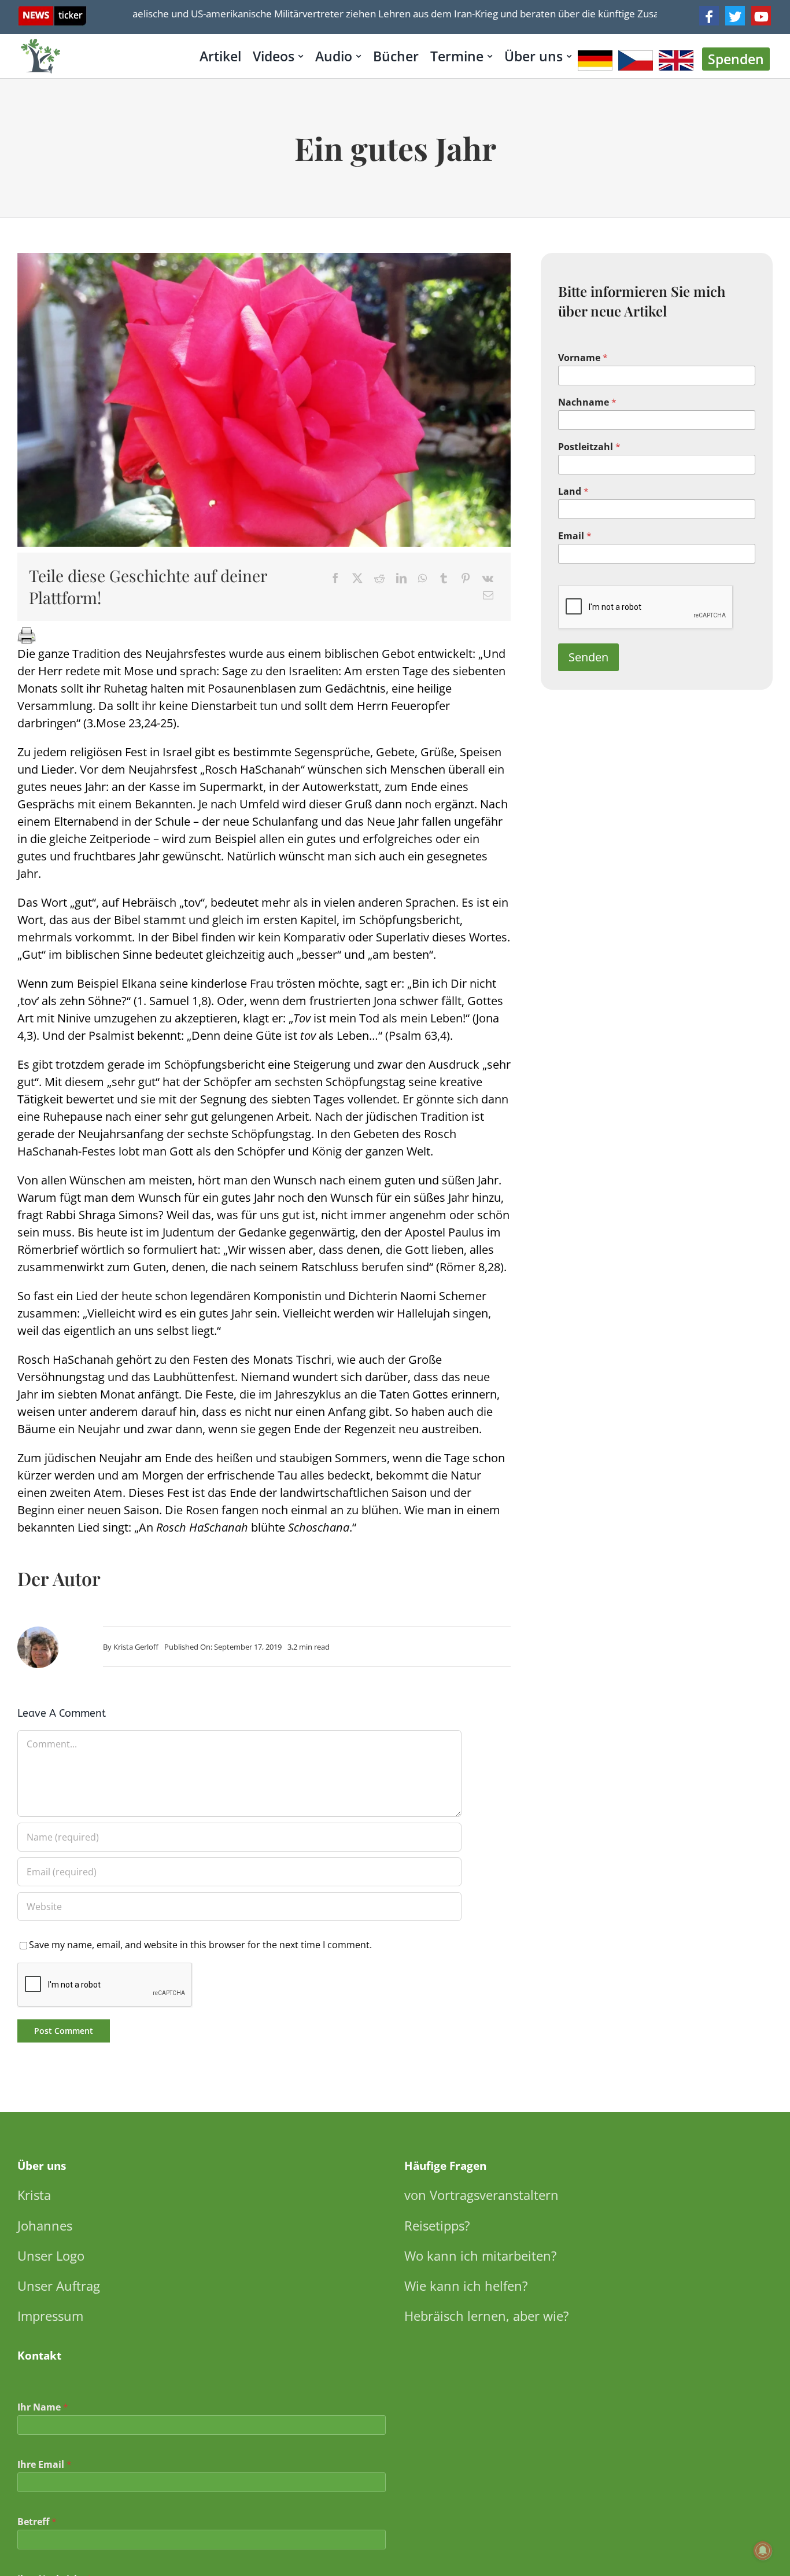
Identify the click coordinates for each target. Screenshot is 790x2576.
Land (573, 492)
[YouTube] (761, 16)
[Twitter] (735, 16)
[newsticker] (52, 12)
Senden (588, 657)
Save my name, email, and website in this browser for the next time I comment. (200, 1945)
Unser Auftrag (59, 2286)
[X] (357, 578)
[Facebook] (709, 16)
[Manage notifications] (763, 2551)
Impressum (50, 2316)
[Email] (488, 595)
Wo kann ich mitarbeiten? (481, 2255)
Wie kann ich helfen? (466, 2286)
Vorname (583, 358)
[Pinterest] (466, 578)
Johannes (45, 2225)
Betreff (37, 2522)
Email (575, 536)
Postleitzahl (589, 447)
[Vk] (488, 578)
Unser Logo (51, 2255)
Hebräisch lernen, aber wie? (487, 2316)
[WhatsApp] (422, 578)
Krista (34, 2195)
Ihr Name (43, 2407)
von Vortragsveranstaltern (481, 2195)
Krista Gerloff (136, 1647)
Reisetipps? (437, 2225)
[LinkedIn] (401, 578)
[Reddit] (379, 578)
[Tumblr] (444, 578)
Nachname (587, 402)
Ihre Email (45, 2465)
